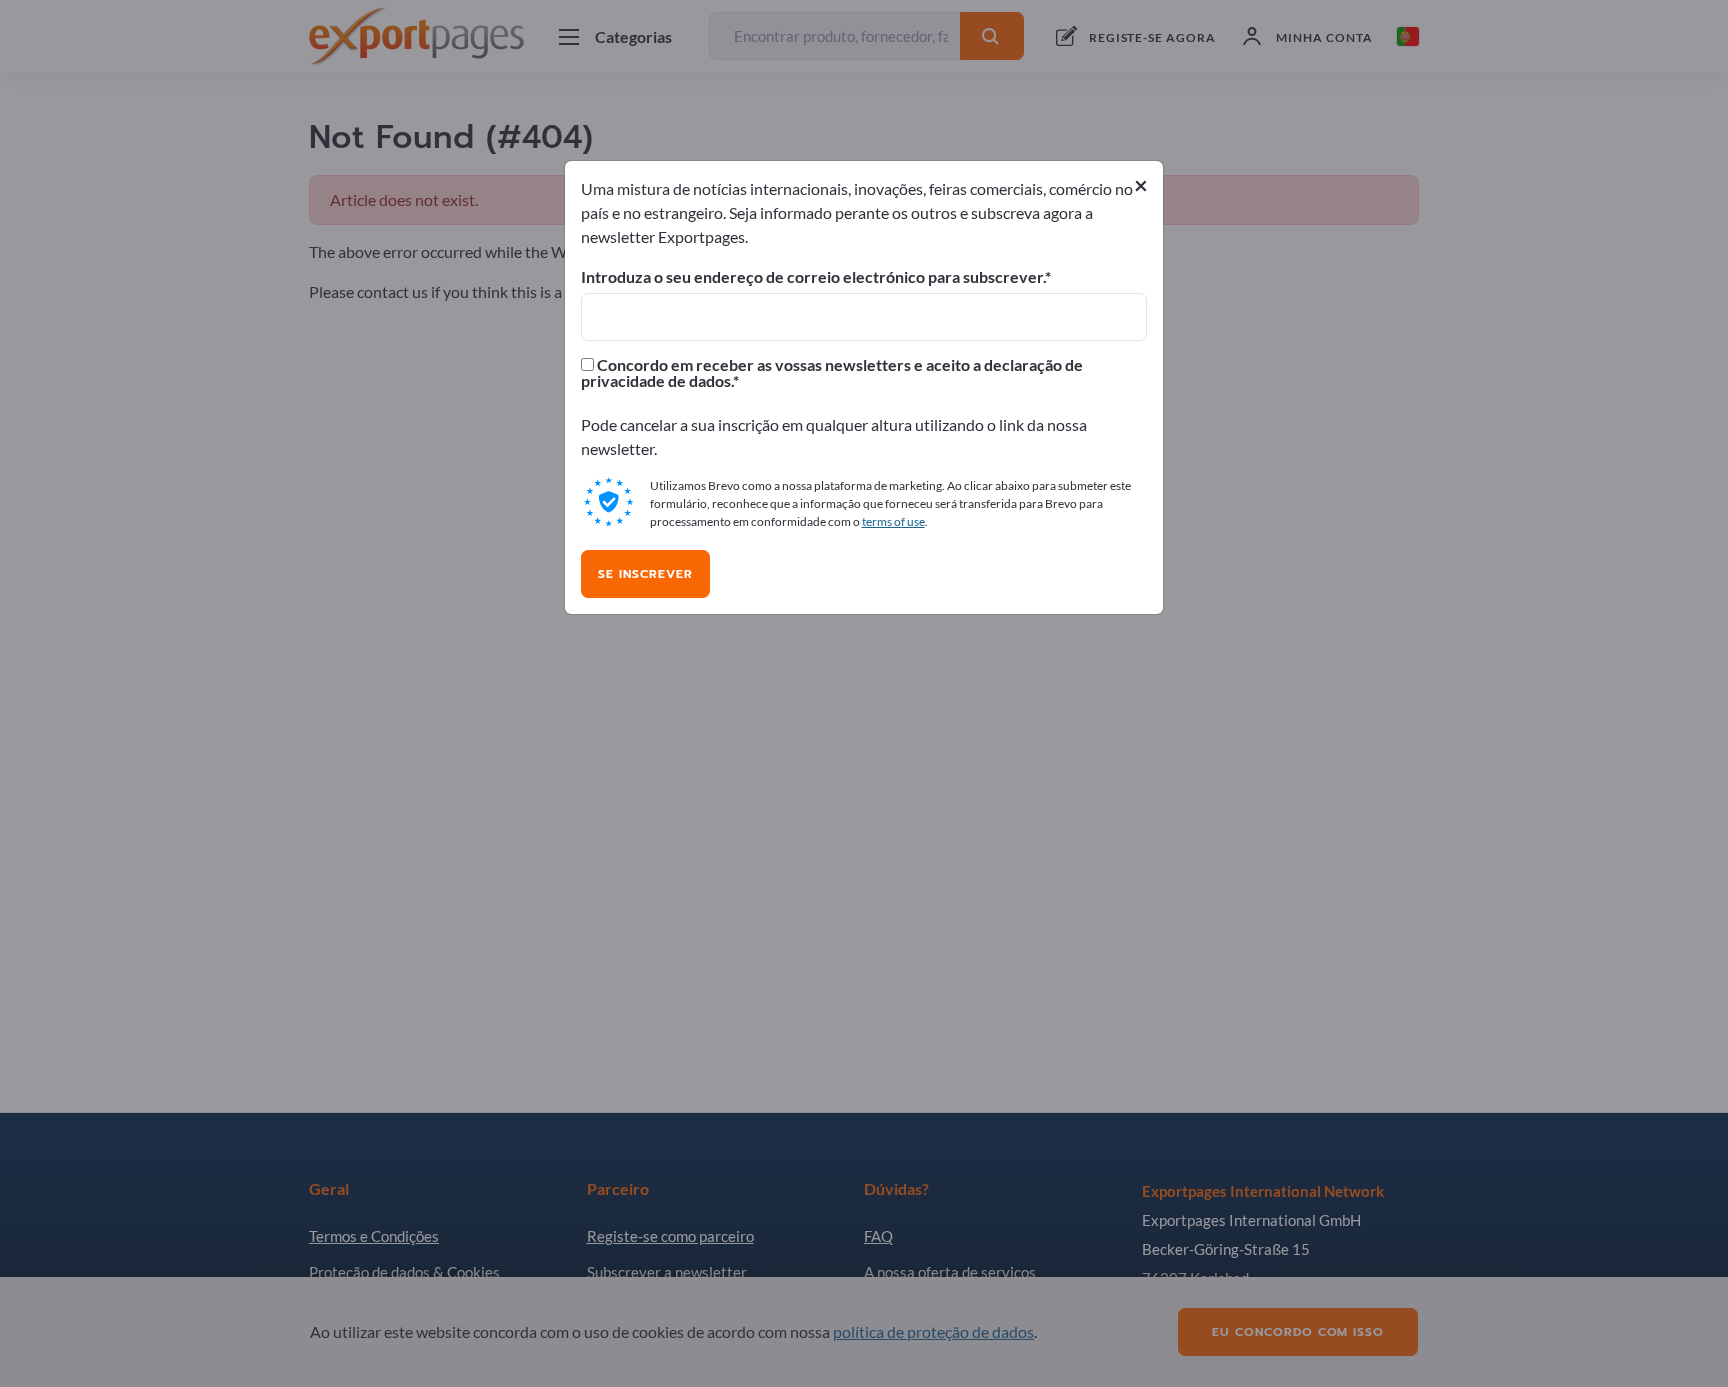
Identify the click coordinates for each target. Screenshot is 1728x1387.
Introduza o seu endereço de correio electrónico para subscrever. (813, 277)
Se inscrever (645, 574)
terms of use (893, 521)
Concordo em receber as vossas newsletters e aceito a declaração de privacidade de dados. (832, 373)
